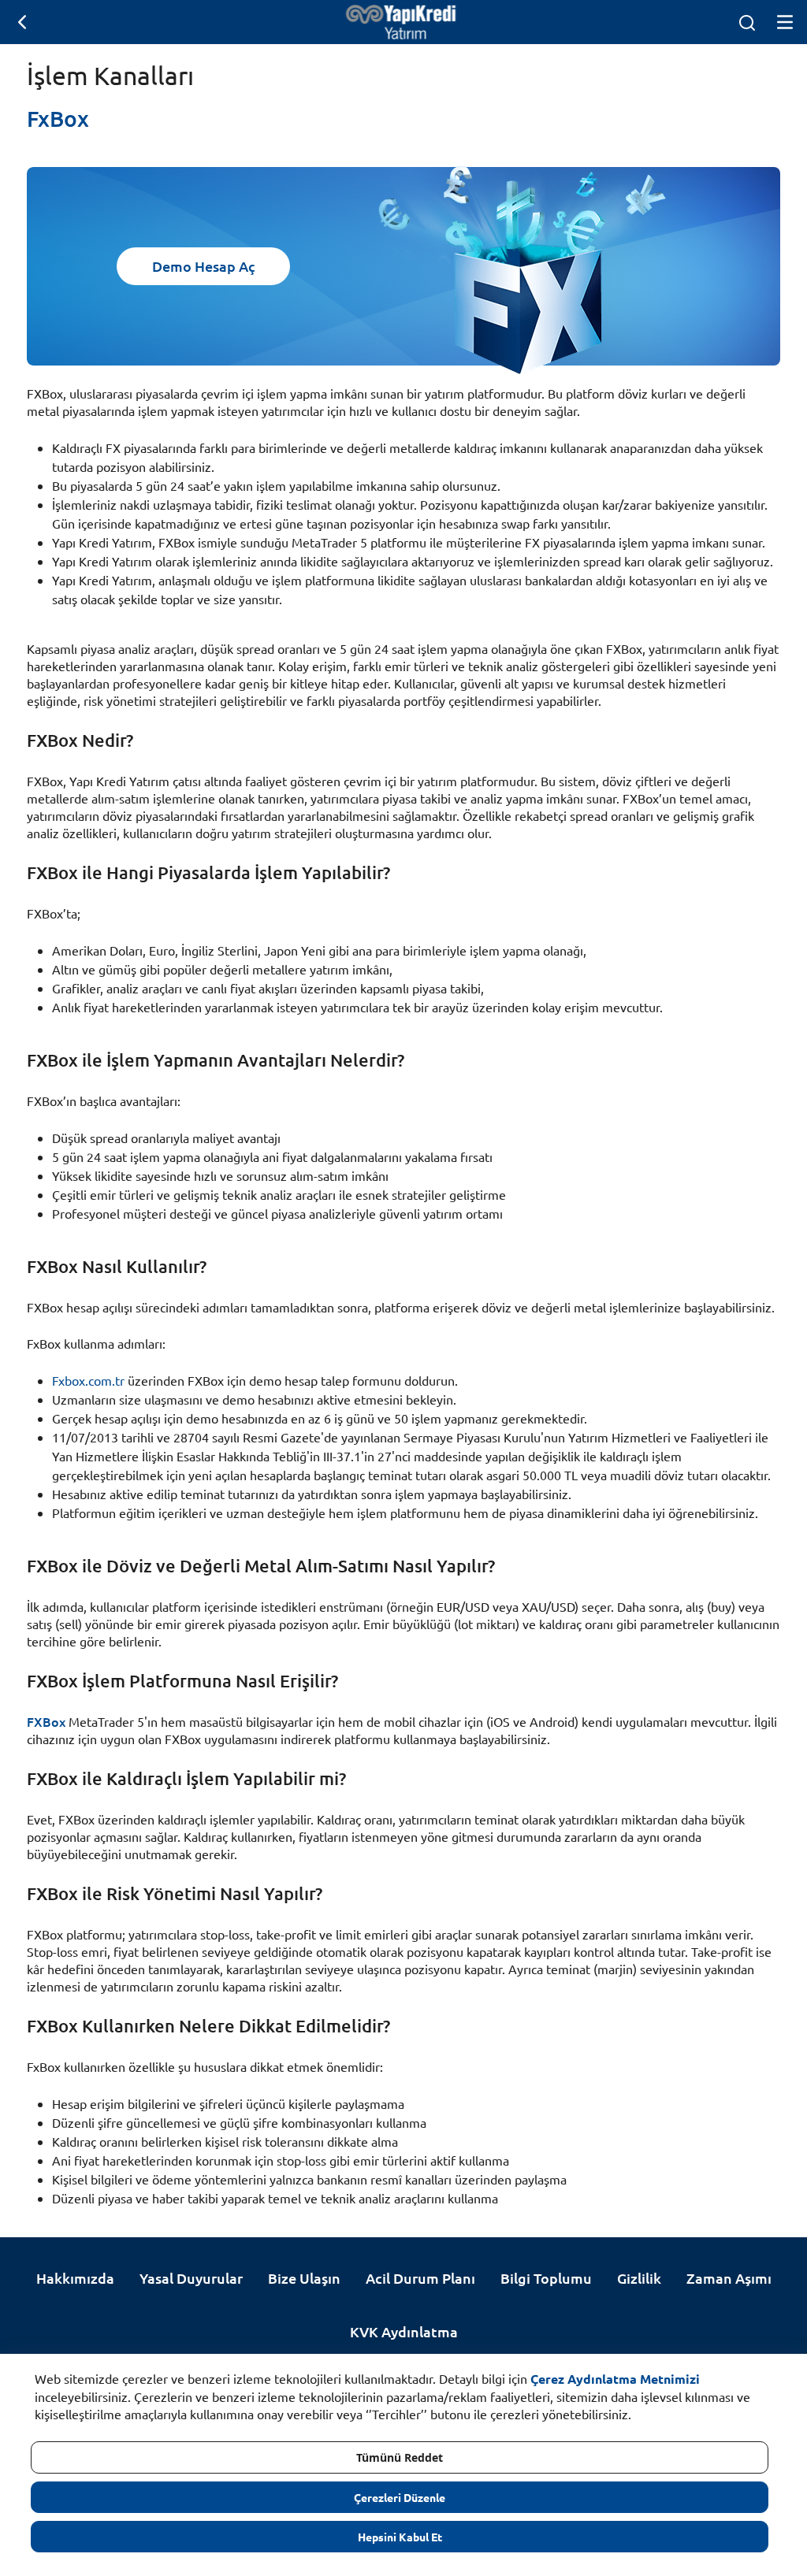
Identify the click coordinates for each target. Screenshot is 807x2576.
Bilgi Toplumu (546, 2278)
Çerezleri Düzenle (400, 2497)
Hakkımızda (75, 2278)
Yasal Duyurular (191, 2278)
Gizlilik (639, 2278)
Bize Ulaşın (304, 2278)
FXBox (46, 1721)
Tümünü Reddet (400, 2457)
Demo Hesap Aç (204, 266)
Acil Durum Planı (420, 2278)
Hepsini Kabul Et (400, 2537)
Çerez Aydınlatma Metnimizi (615, 2379)
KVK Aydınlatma (404, 2331)
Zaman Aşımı (729, 2278)
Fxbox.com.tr (88, 1380)
